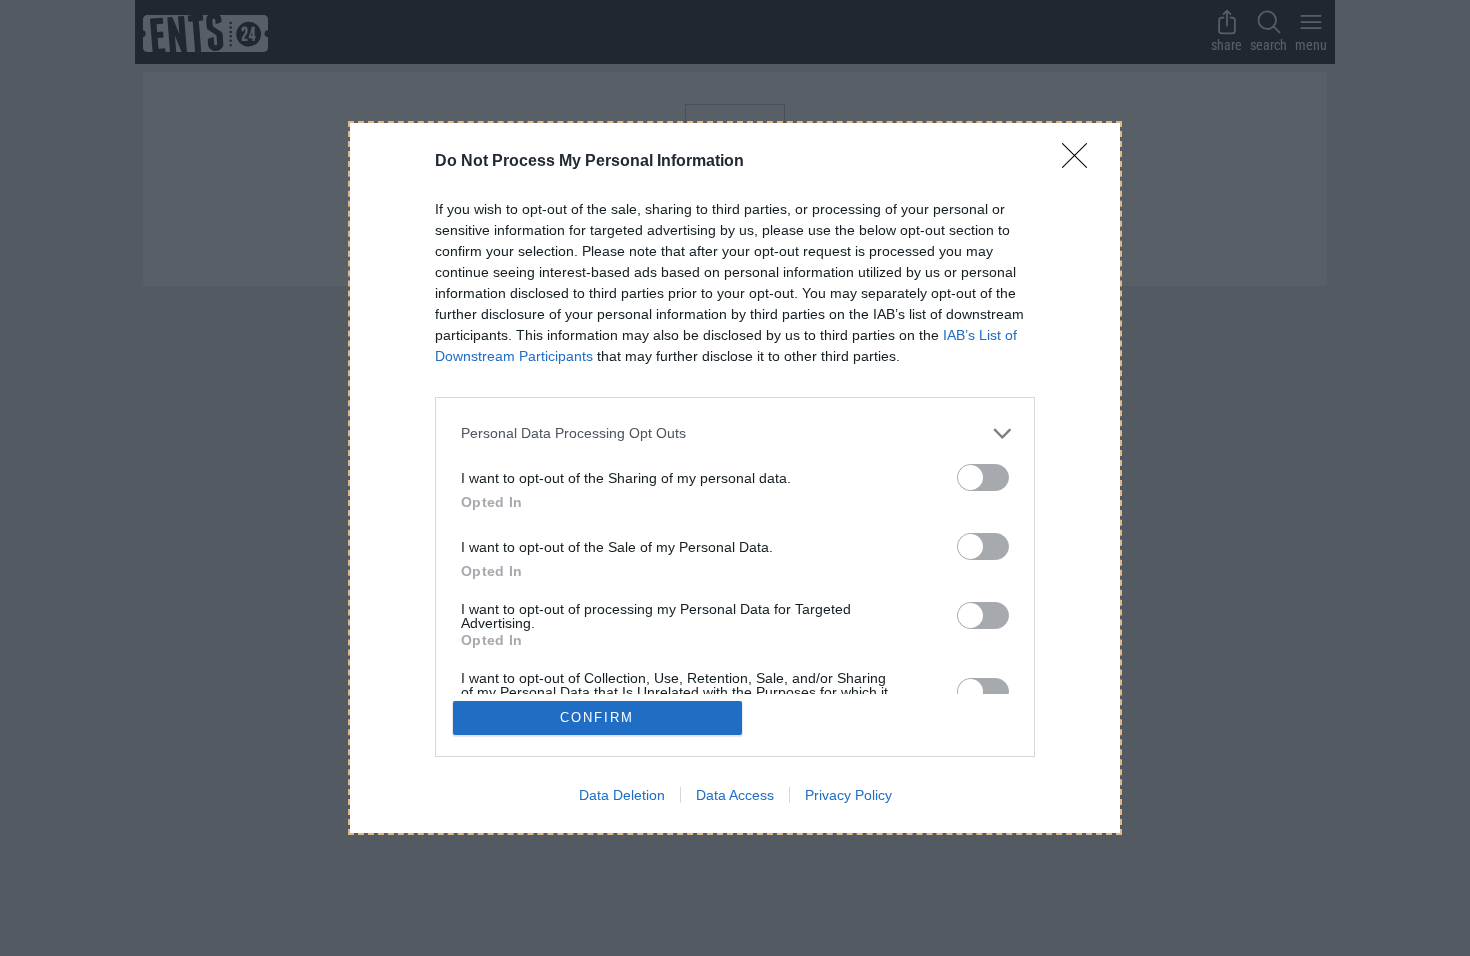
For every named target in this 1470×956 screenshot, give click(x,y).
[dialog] (735, 478)
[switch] (983, 477)
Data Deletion (622, 795)
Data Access (735, 795)
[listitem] (735, 433)
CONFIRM (597, 717)
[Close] (1081, 162)
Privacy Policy (848, 795)
